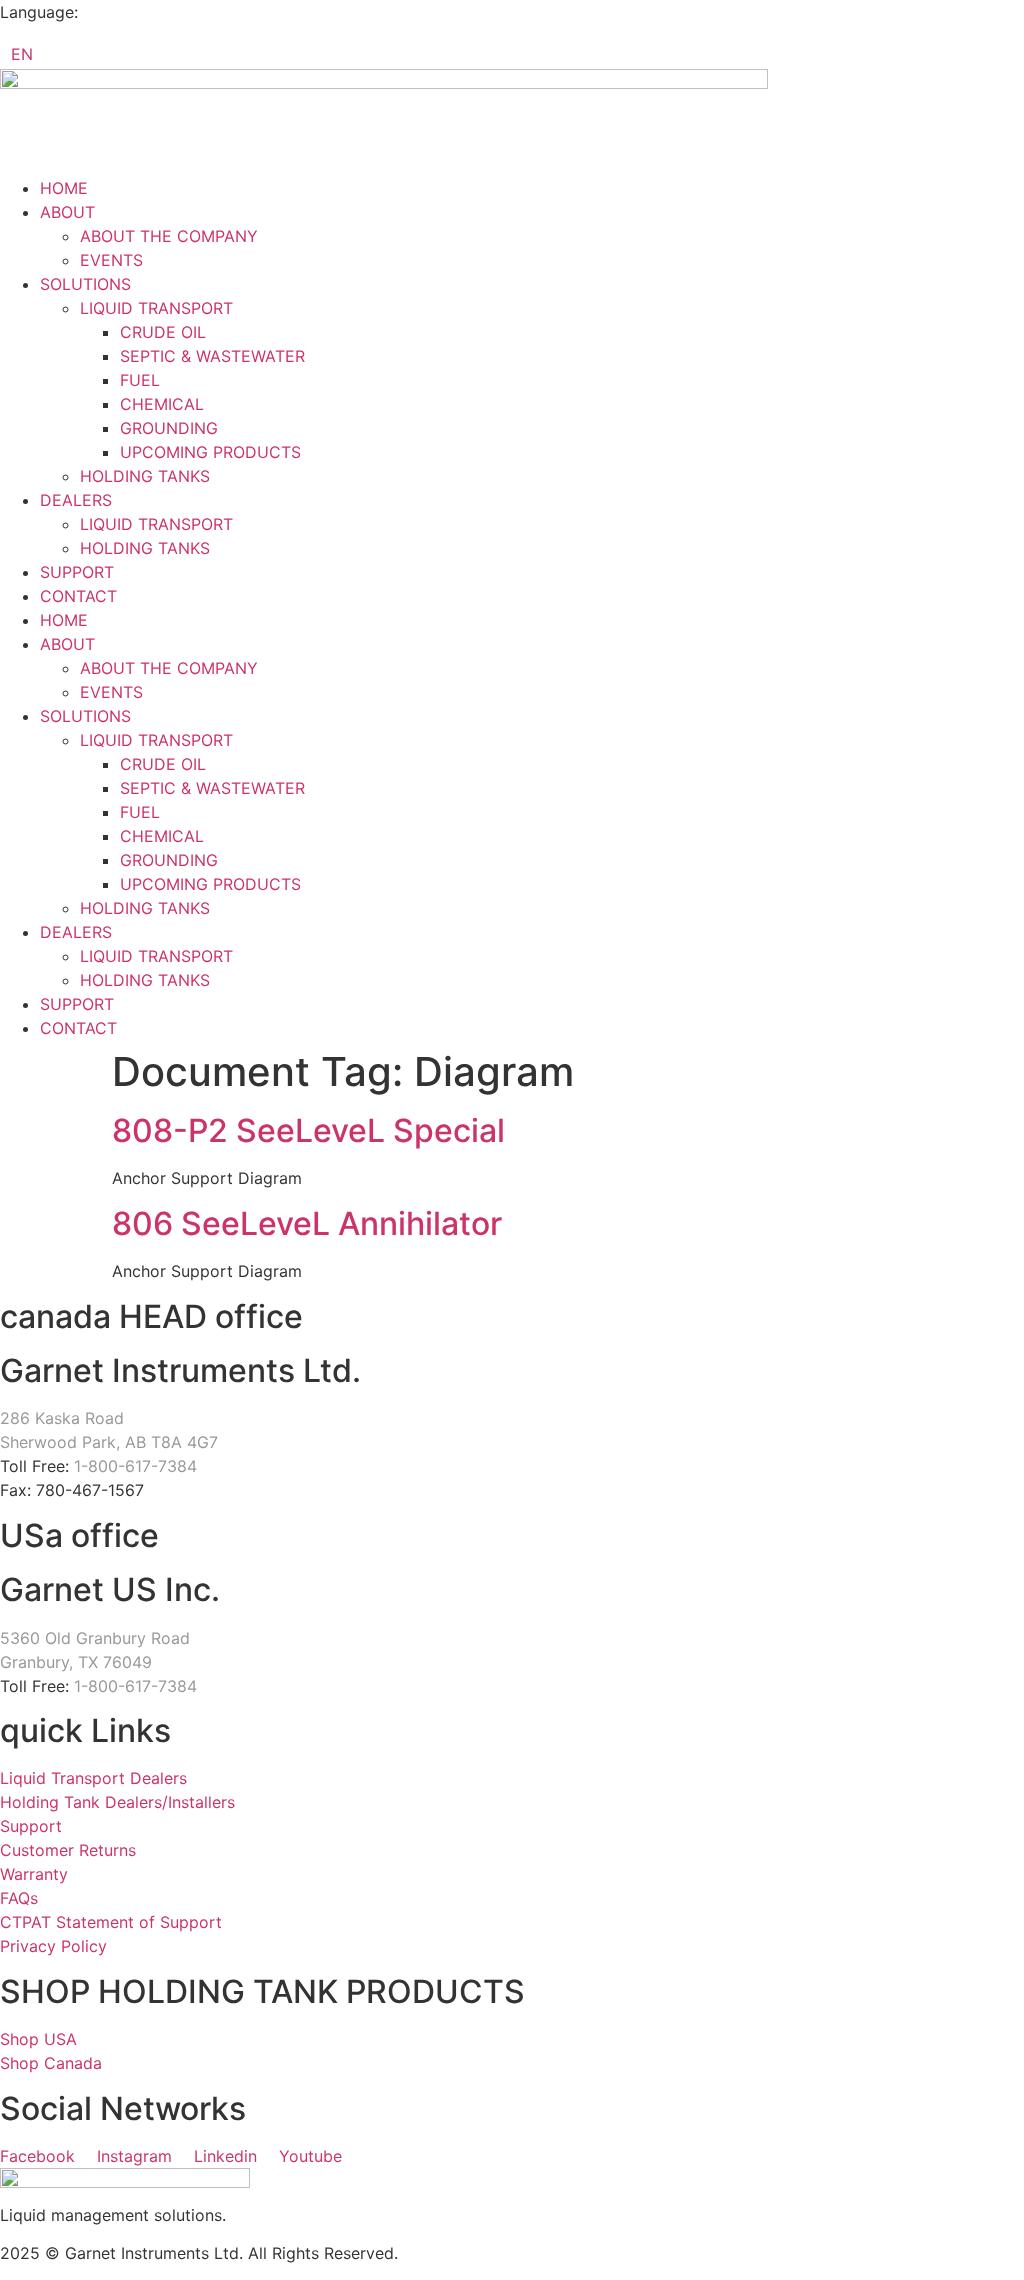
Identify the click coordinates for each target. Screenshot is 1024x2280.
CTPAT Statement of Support (111, 1922)
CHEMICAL (162, 404)
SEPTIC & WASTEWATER (212, 356)
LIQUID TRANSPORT (156, 308)
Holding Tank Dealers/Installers (117, 1802)
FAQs (19, 1898)
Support (31, 1826)
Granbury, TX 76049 (76, 1662)
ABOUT (67, 212)
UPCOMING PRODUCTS (210, 452)
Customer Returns (68, 1850)
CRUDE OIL (163, 332)
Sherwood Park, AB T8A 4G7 (109, 1442)
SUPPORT (77, 572)
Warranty (34, 1874)
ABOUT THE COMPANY (169, 236)
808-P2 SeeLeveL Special (308, 1130)
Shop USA (38, 2039)
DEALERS (76, 500)
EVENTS (111, 260)
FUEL (140, 380)
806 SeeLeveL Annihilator (307, 1223)
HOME (64, 188)
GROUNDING (169, 428)
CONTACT (78, 596)
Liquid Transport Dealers (93, 1778)
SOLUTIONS (85, 284)
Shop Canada (51, 2063)
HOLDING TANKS (145, 476)
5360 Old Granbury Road (95, 1638)
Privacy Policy (53, 1946)
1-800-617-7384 (135, 1466)
